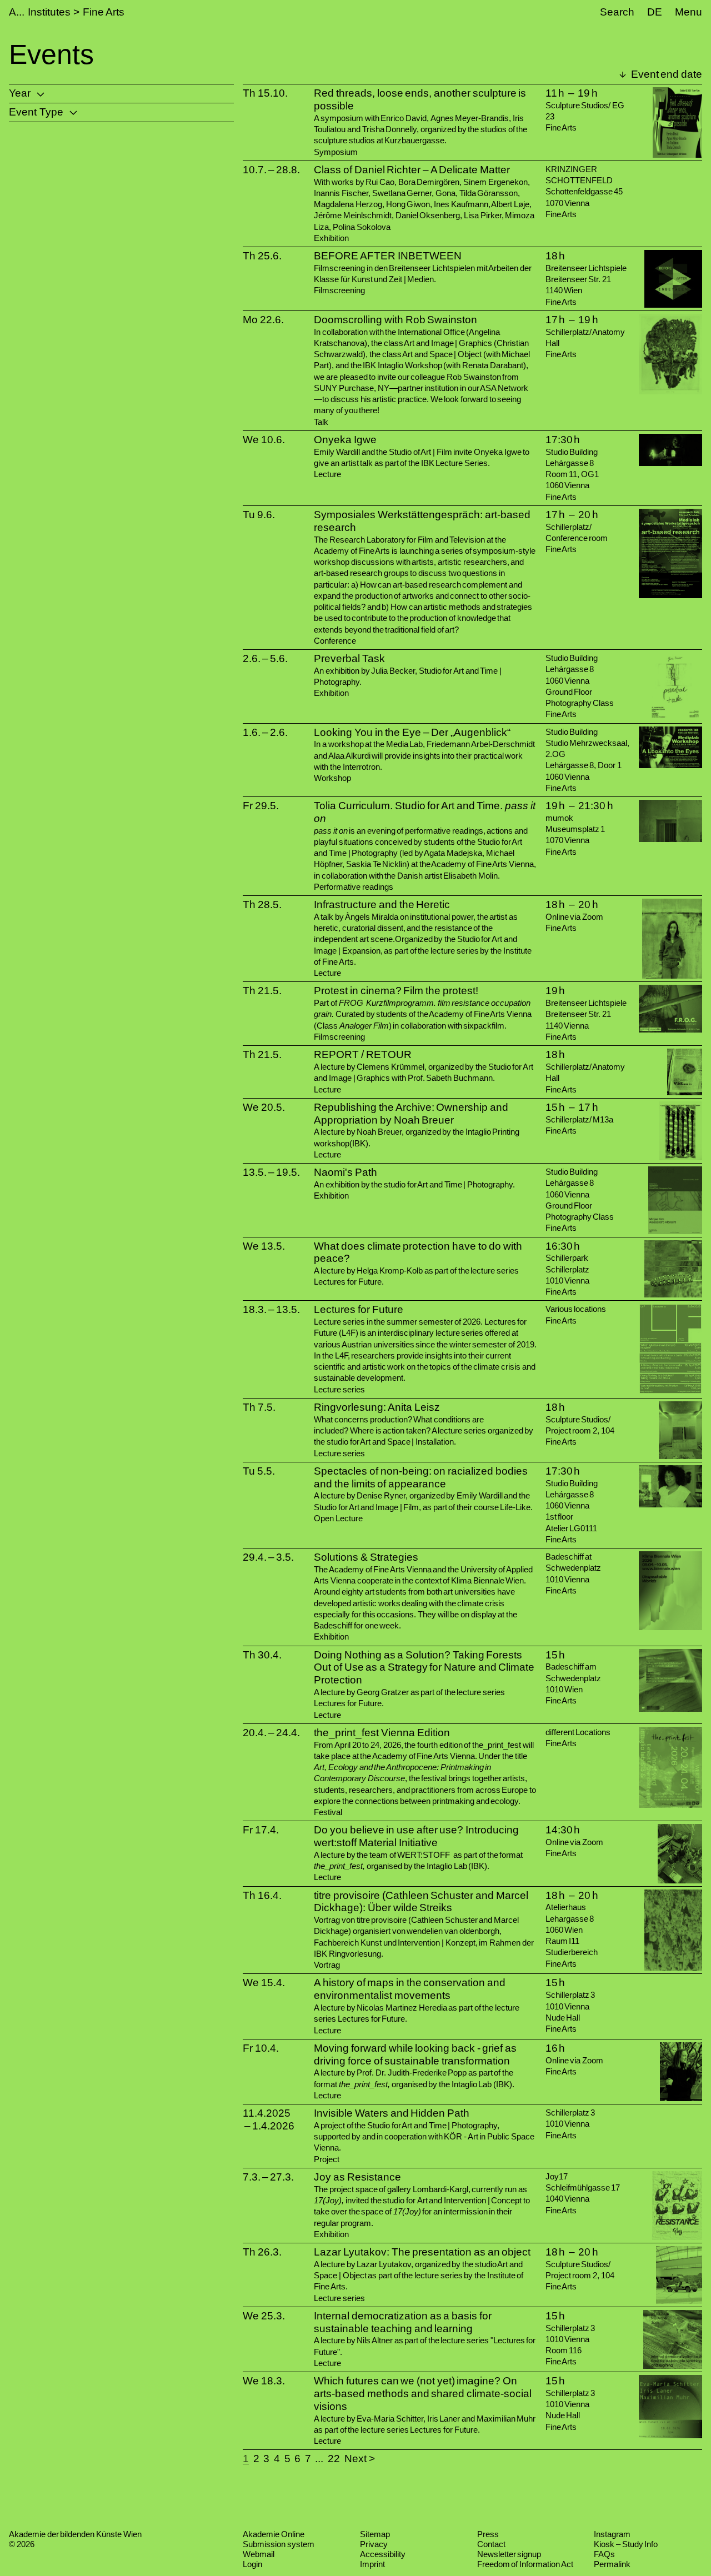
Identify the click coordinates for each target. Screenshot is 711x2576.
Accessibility (383, 2554)
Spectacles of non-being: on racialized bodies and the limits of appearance (420, 1477)
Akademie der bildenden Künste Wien (75, 2534)
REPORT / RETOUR (362, 1054)
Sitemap (375, 2534)
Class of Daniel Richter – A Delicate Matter (412, 170)
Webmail (259, 2554)
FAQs (604, 2554)
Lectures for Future (358, 1309)
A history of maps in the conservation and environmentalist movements (410, 1989)
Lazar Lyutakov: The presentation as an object (422, 2252)
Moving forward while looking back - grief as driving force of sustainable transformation (415, 2054)
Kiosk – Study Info (626, 2544)
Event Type (36, 112)
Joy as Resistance (357, 2177)
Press (488, 2534)
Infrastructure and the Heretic (382, 904)
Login (252, 2564)
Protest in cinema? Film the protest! (396, 991)
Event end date (665, 74)
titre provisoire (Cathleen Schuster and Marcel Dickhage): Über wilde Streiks (421, 1902)
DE (655, 12)
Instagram (612, 2534)
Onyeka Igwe (345, 440)
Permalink (612, 2564)
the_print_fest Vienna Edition (382, 1733)
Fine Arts (104, 12)
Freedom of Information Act (525, 2564)
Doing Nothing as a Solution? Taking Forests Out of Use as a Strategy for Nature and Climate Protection (424, 1668)
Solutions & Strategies (366, 1557)
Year (20, 93)
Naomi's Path (346, 1172)
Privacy (374, 2544)
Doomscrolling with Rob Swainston (395, 320)
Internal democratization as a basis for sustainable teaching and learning (402, 2322)
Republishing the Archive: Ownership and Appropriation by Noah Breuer (411, 1114)
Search (617, 12)
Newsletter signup (509, 2554)
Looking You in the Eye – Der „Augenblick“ (412, 732)
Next (355, 2459)
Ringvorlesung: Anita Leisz (377, 1407)
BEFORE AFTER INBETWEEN (387, 256)
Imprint (372, 2564)
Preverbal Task (349, 658)
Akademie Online (274, 2534)
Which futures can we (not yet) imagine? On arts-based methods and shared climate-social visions (423, 2394)
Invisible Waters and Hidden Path (392, 2113)
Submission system (279, 2544)
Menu (689, 12)
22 (334, 2459)
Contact (491, 2544)
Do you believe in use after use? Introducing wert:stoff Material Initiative (416, 1836)
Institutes (49, 12)
